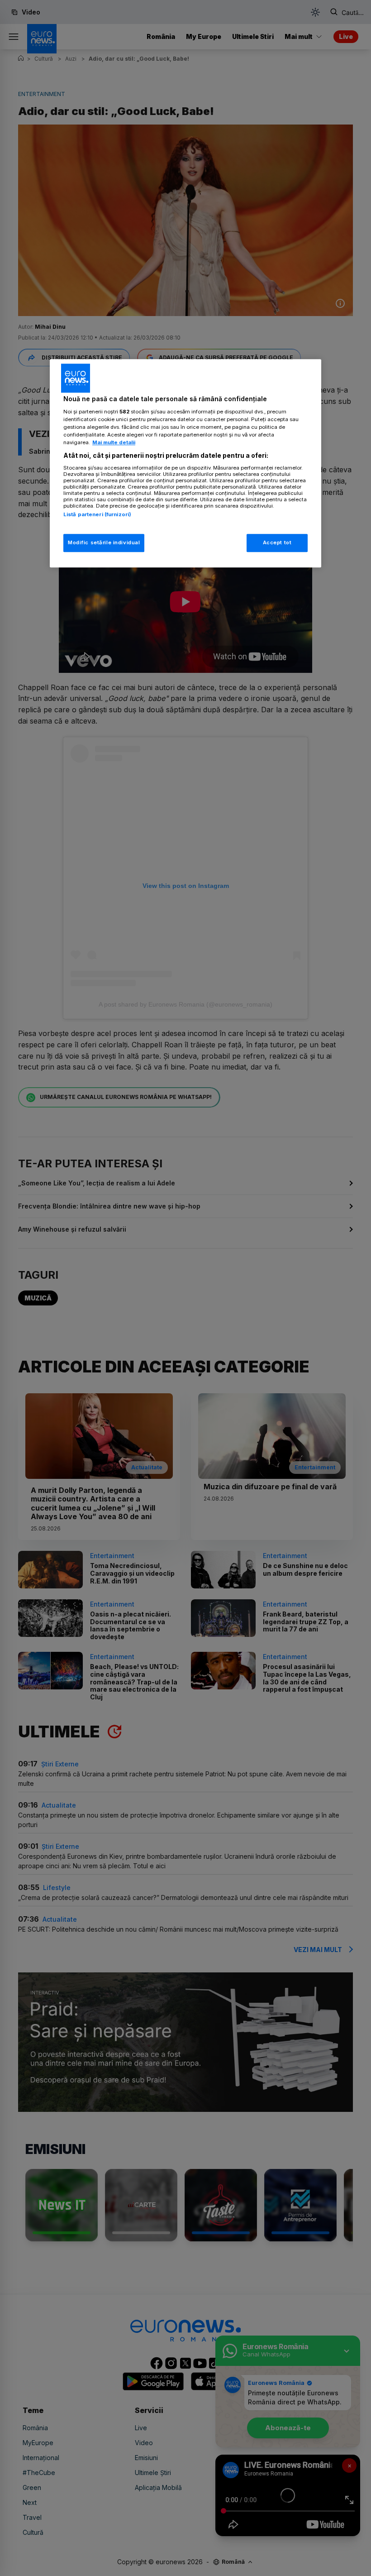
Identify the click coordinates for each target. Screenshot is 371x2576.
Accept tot (277, 542)
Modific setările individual (104, 542)
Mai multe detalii (114, 442)
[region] (185, 464)
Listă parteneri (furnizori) (97, 514)
